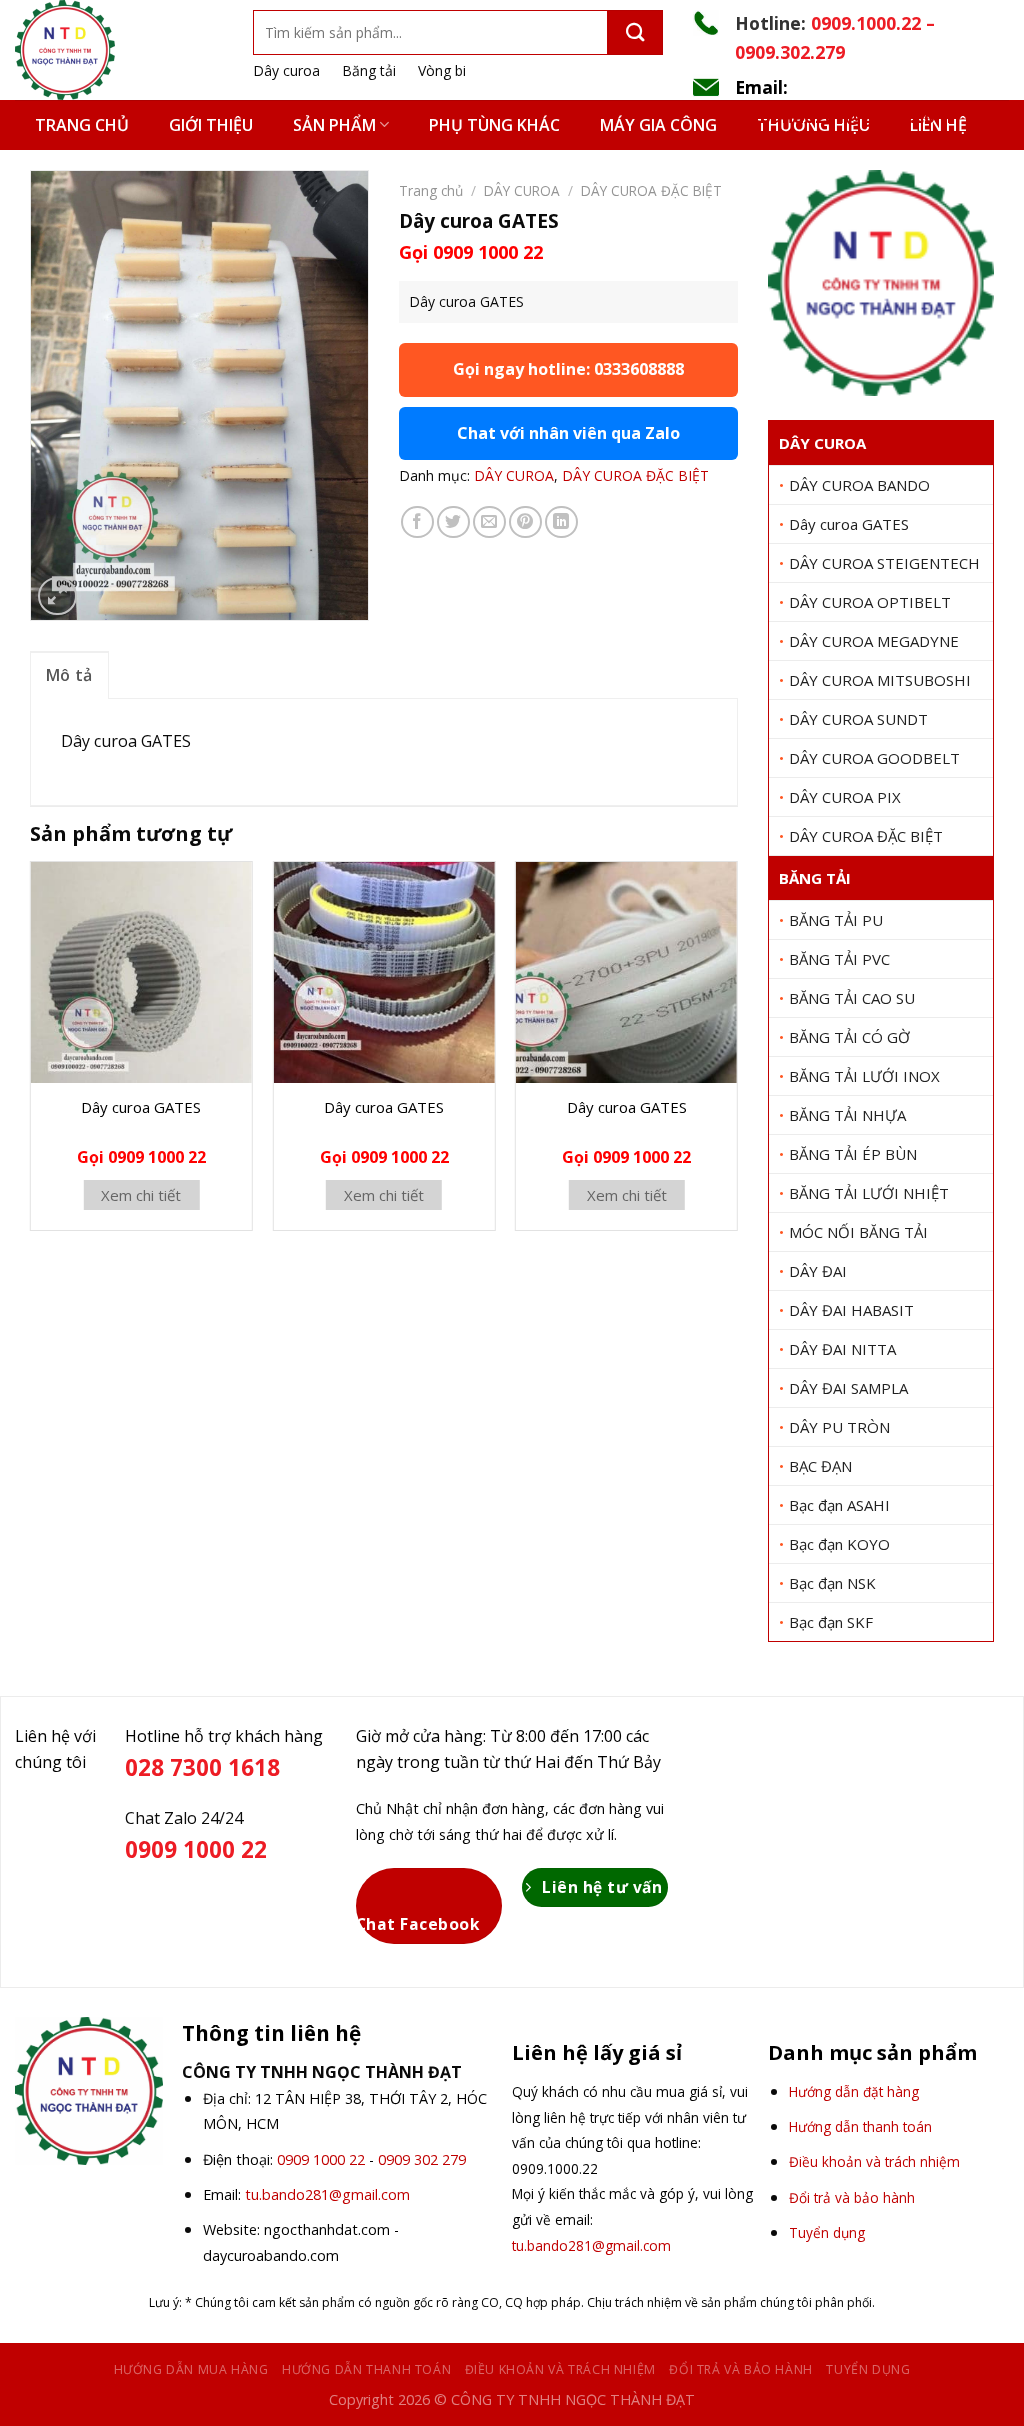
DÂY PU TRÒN (839, 1427)
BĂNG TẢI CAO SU (852, 998)
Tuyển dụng (868, 2369)
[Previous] (31, 1054)
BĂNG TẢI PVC (839, 959)
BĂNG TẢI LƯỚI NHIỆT (869, 1193)
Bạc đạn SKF (831, 1622)
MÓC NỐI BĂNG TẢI (858, 1232)
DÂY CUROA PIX (845, 797)
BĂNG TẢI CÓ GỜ (849, 1037)
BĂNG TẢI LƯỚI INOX (864, 1076)
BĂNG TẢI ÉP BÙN (853, 1154)
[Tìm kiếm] (635, 32)
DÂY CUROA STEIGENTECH (884, 563)
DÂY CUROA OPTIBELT (870, 602)
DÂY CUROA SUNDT (858, 719)
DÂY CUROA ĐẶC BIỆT (866, 836)
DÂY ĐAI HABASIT (851, 1310)
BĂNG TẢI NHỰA (847, 1115)
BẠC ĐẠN (820, 1466)
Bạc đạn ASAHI (839, 1505)
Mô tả (69, 675)
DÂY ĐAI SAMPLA (848, 1388)
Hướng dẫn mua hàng (191, 2369)
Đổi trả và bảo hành (741, 2369)
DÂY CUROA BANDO (859, 485)
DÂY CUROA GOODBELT (874, 758)
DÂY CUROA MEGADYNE (874, 641)
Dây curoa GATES (849, 524)
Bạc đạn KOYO (839, 1544)
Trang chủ (82, 125)
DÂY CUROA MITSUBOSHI (880, 680)
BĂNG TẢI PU (836, 920)
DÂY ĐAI (818, 1271)
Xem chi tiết (141, 1195)
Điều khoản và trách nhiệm (560, 2369)
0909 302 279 (422, 2159)
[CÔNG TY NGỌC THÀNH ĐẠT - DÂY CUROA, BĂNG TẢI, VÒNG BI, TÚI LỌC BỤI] (119, 50)
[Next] (737, 1054)
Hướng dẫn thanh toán (366, 2369)
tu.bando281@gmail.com (843, 116)
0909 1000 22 (321, 2159)
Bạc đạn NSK (832, 1583)
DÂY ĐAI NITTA (842, 1349)
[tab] (69, 675)
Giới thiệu (211, 125)
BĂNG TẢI (815, 878)
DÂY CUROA (822, 443)
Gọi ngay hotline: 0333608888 (568, 369)
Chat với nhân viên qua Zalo (568, 433)
